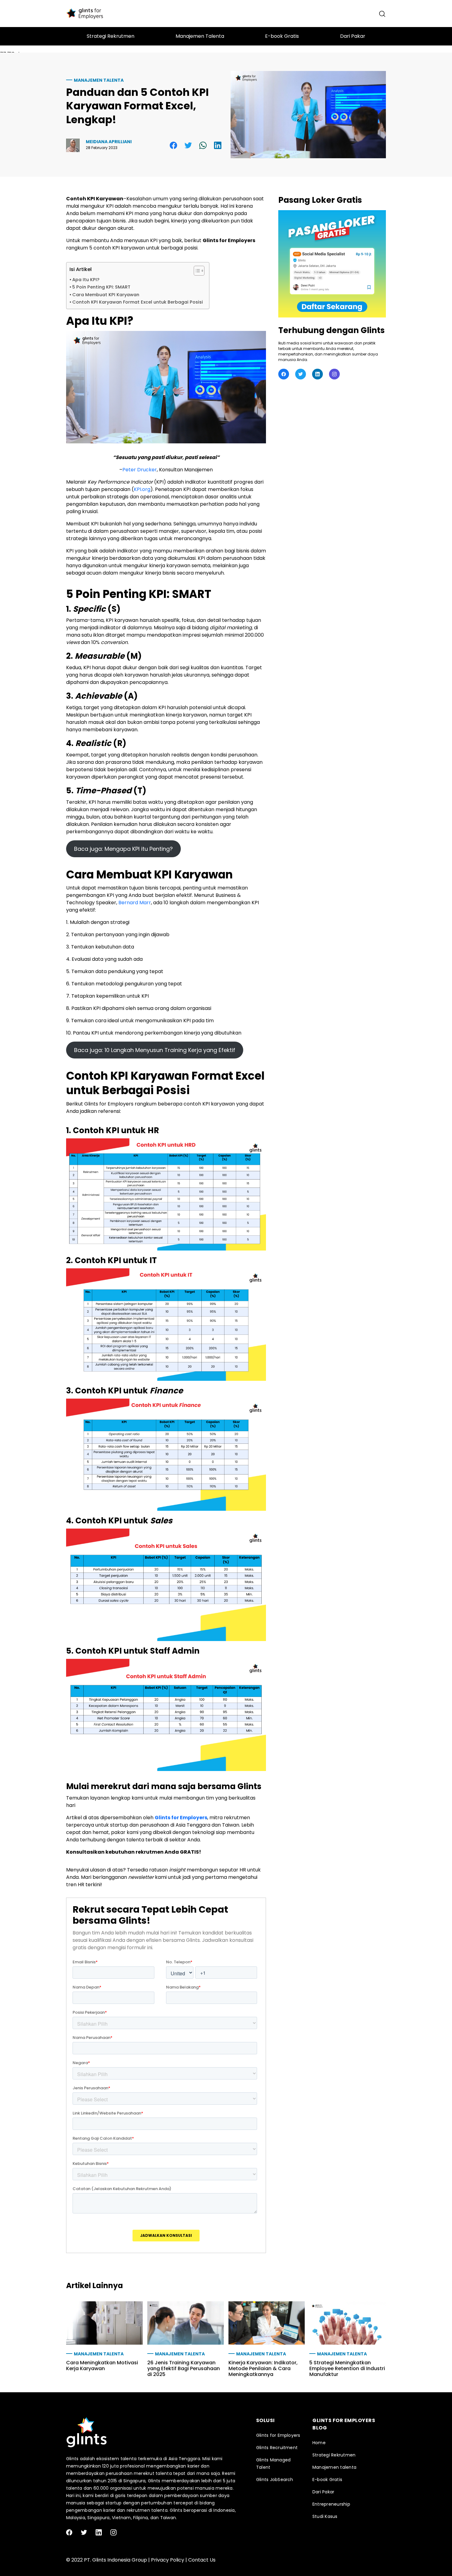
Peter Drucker (140, 470)
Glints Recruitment (277, 2448)
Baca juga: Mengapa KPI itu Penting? (123, 849)
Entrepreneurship (331, 2504)
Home (319, 2443)
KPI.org (142, 489)
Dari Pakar (323, 2492)
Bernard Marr (135, 903)
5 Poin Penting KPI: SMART (101, 287)
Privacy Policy (168, 2560)
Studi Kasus (325, 2516)
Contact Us (202, 2560)
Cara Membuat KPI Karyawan (106, 295)
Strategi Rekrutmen (334, 2455)
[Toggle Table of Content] (196, 271)
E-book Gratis (327, 2480)
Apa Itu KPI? (86, 280)
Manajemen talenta (99, 80)
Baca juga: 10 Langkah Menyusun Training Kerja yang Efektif (155, 1050)
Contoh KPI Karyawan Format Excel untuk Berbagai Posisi (138, 302)
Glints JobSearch (275, 2480)
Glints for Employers (181, 1818)
